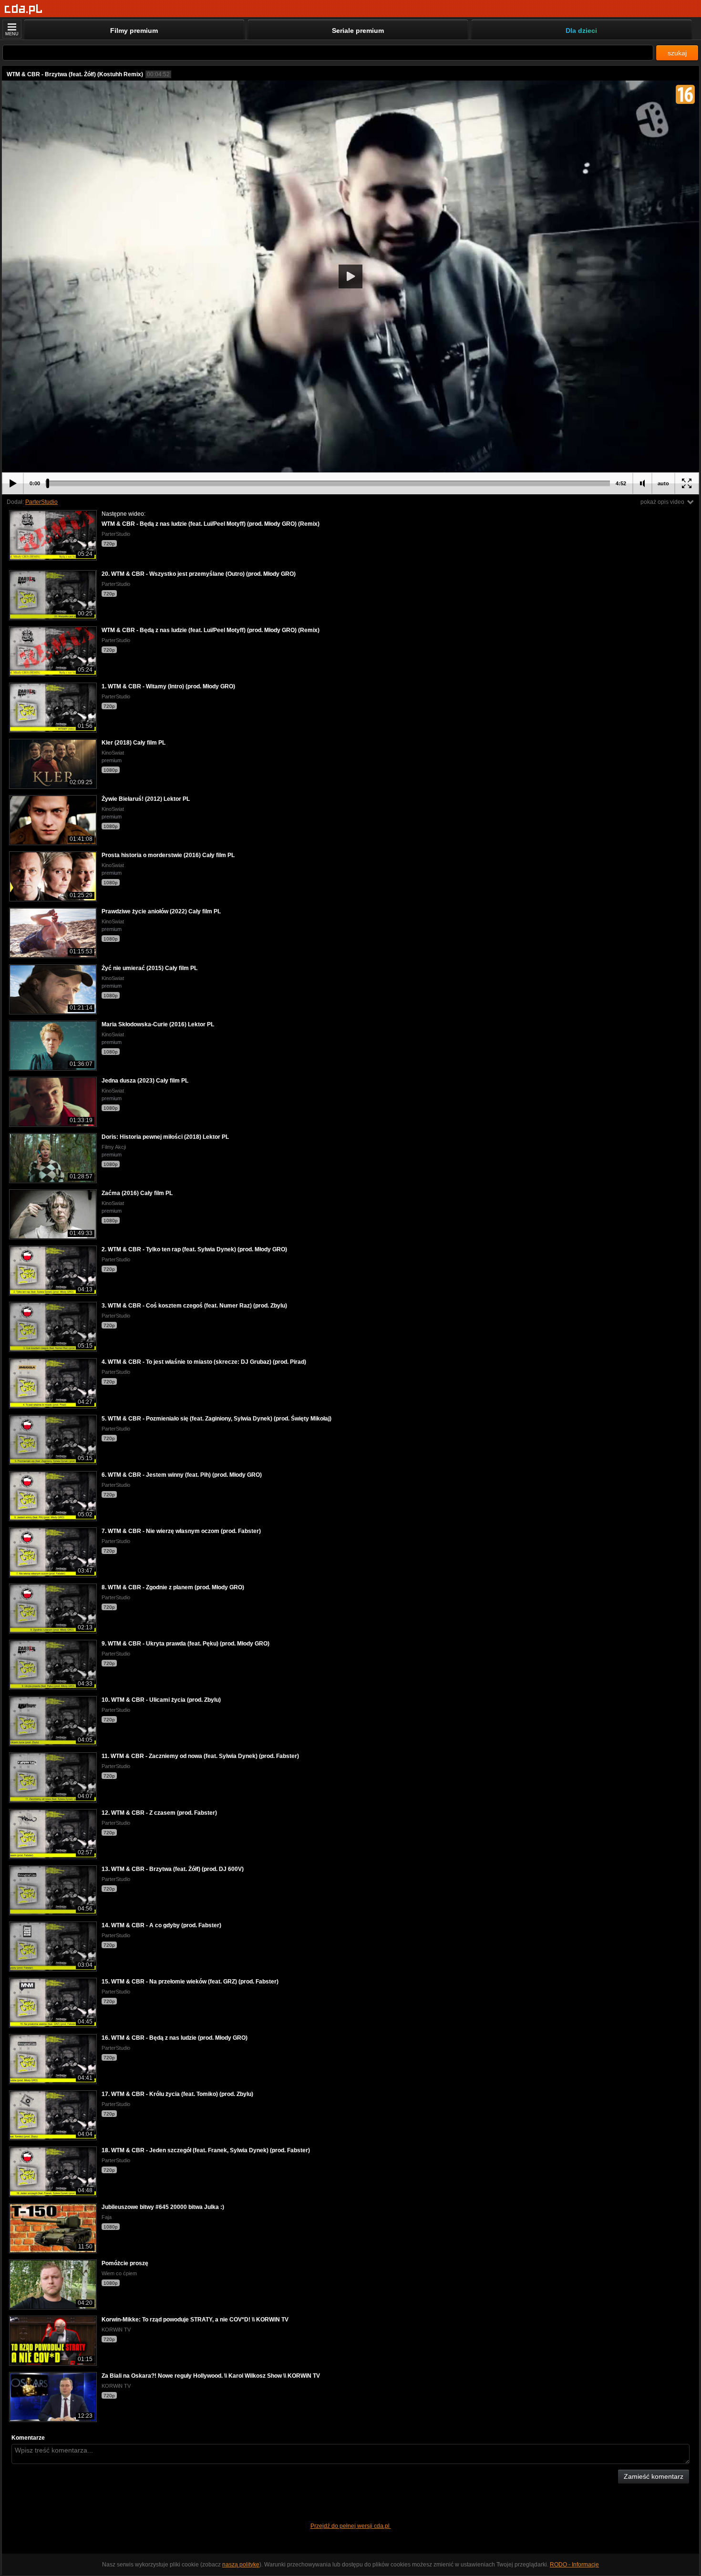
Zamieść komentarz (654, 2476)
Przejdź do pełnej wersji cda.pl (351, 2526)
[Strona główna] (24, 9)
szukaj (677, 53)
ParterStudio (41, 502)
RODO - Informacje (574, 2565)
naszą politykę (241, 2565)
